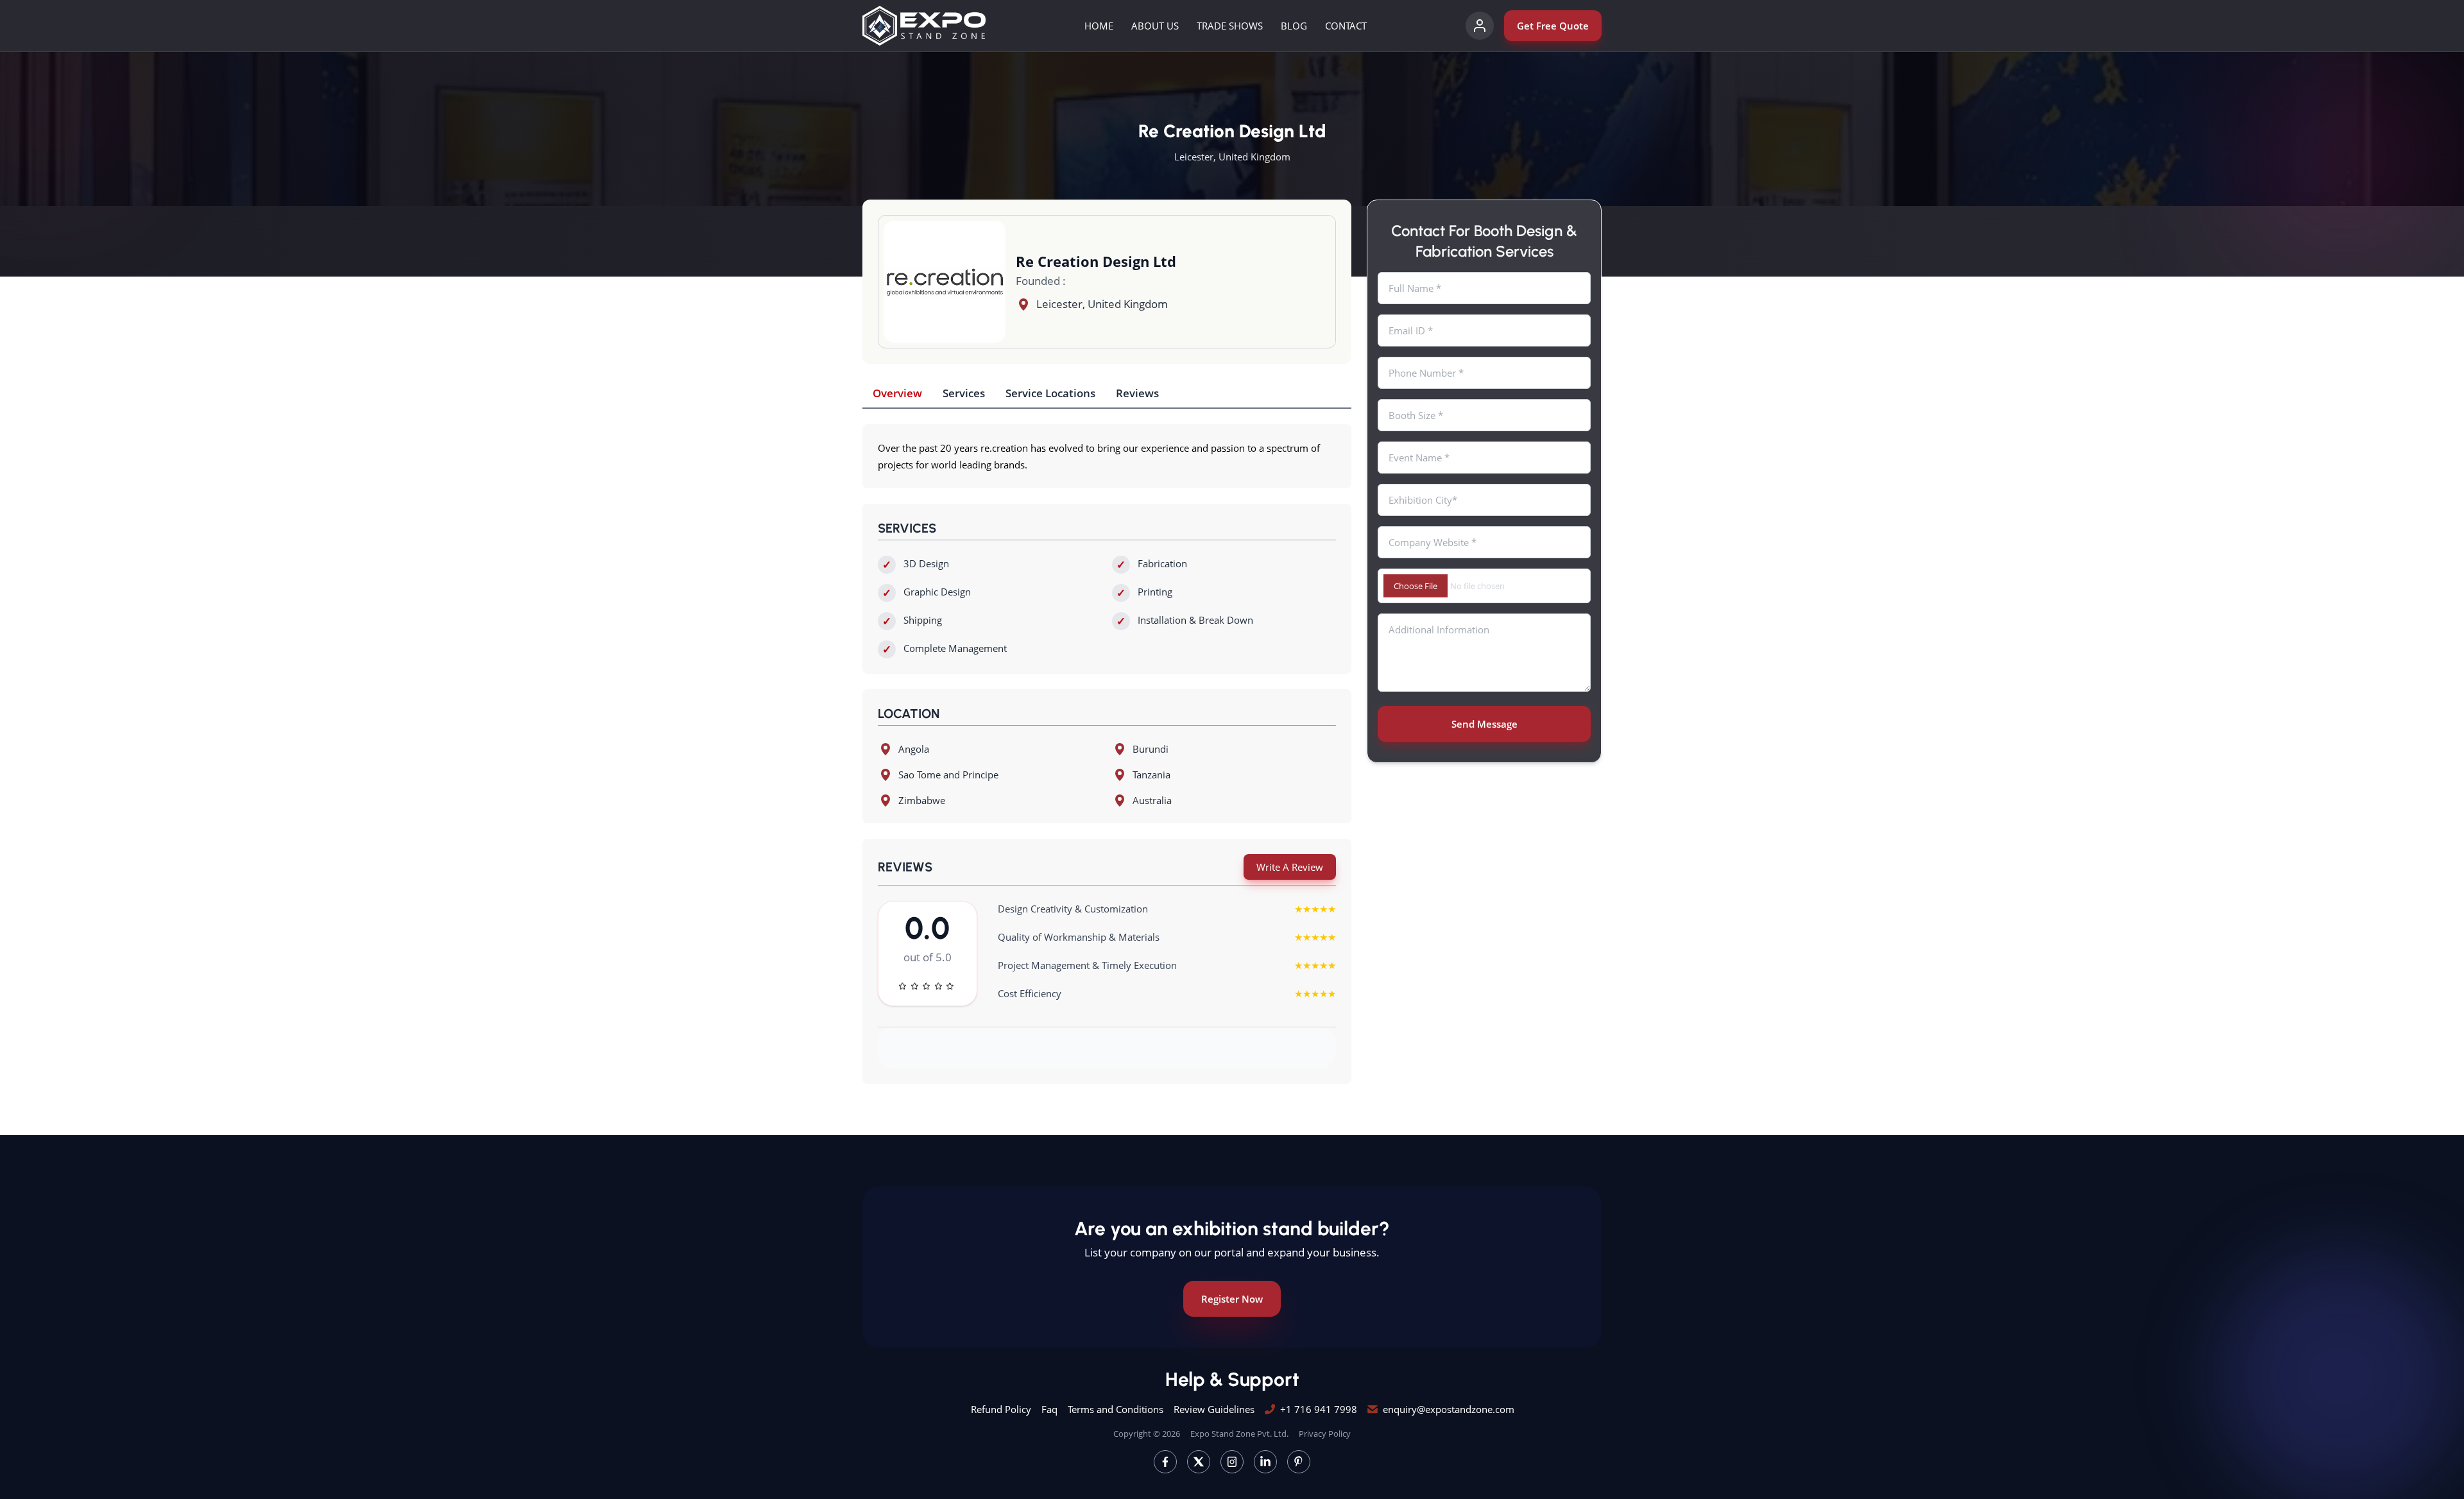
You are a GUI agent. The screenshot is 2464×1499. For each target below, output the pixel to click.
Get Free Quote (1553, 26)
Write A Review (1290, 867)
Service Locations (1050, 393)
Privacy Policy (1325, 1434)
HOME (1099, 26)
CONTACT (1346, 26)
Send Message (1484, 724)
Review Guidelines (1214, 1409)
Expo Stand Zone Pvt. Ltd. (1239, 1434)
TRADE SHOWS (1230, 26)
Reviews (1137, 393)
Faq (1049, 1409)
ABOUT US (1155, 26)
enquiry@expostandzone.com (1449, 1409)
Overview (897, 393)
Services (964, 393)
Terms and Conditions (1116, 1409)
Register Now (1232, 1299)
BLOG (1294, 26)
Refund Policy (1001, 1409)
